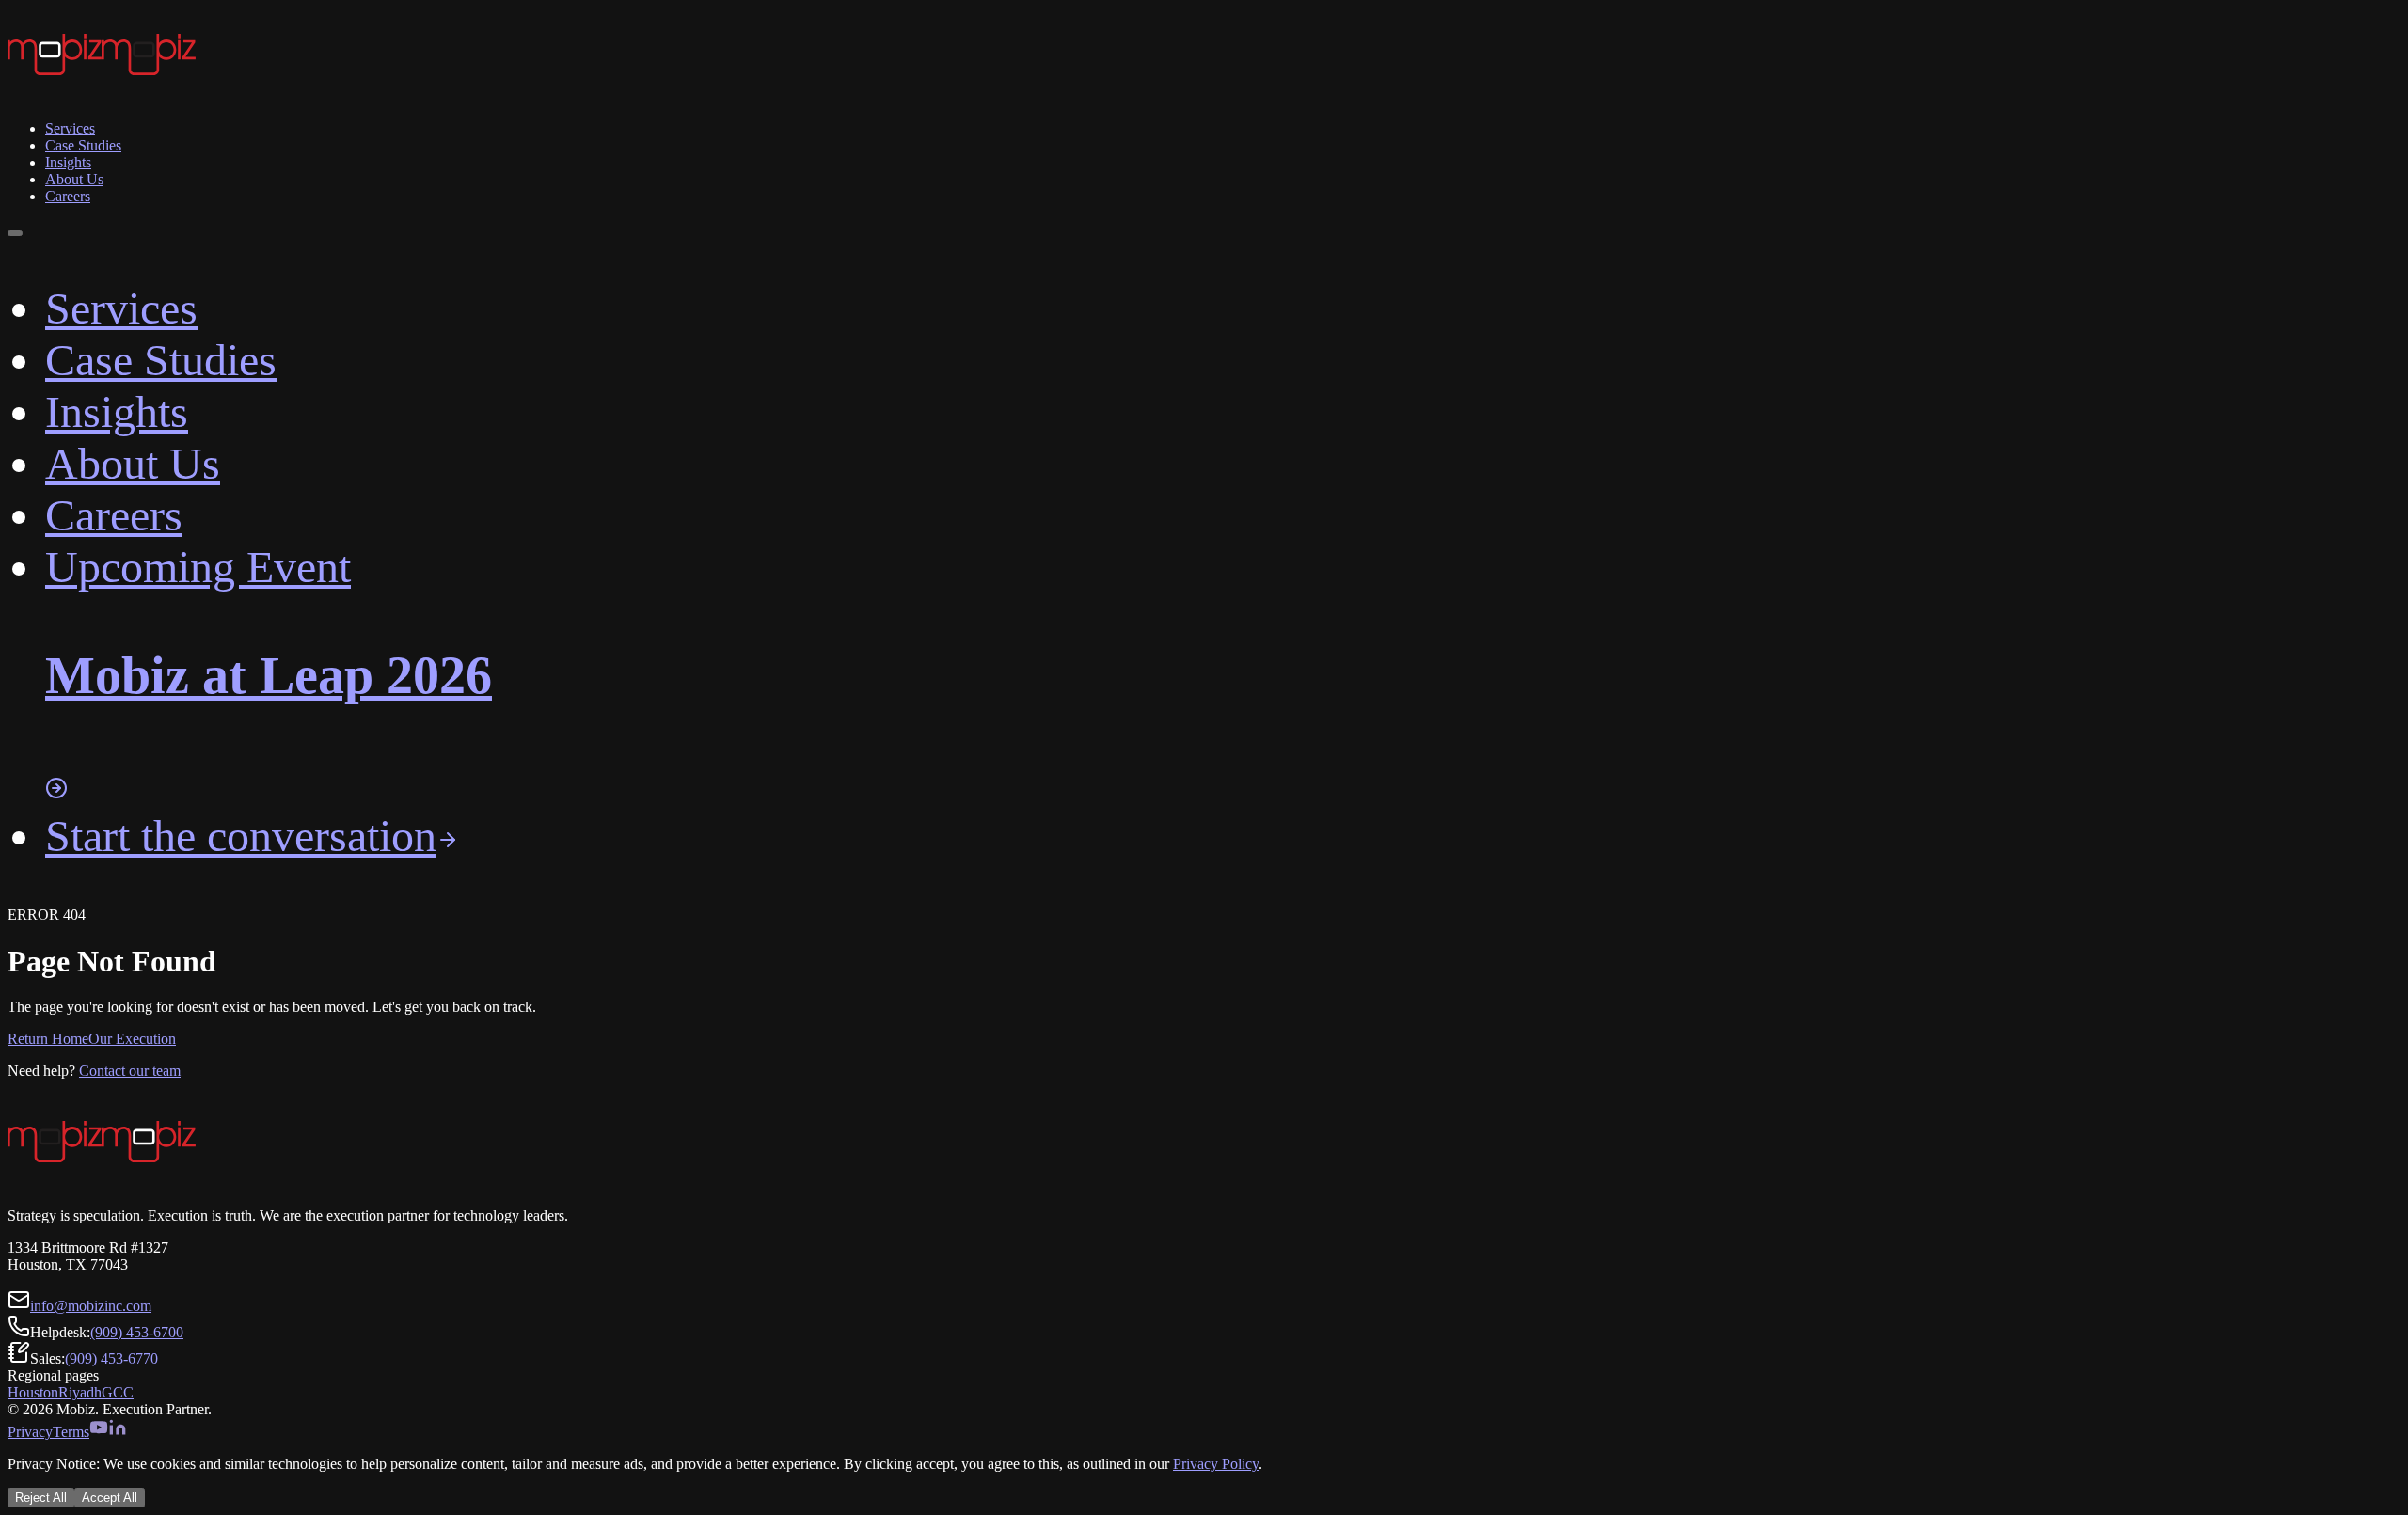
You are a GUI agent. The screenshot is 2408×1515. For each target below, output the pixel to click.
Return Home (48, 1039)
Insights (68, 162)
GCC (118, 1392)
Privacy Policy (1216, 1464)
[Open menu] (15, 233)
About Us (74, 179)
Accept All (110, 1498)
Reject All (41, 1498)
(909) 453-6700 (137, 1332)
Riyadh (80, 1392)
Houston (33, 1392)
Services (70, 128)
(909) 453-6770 (111, 1358)
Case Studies (83, 145)
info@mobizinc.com (91, 1306)
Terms (71, 1432)
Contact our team (130, 1071)
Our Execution (132, 1039)
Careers (68, 196)
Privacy (30, 1432)
